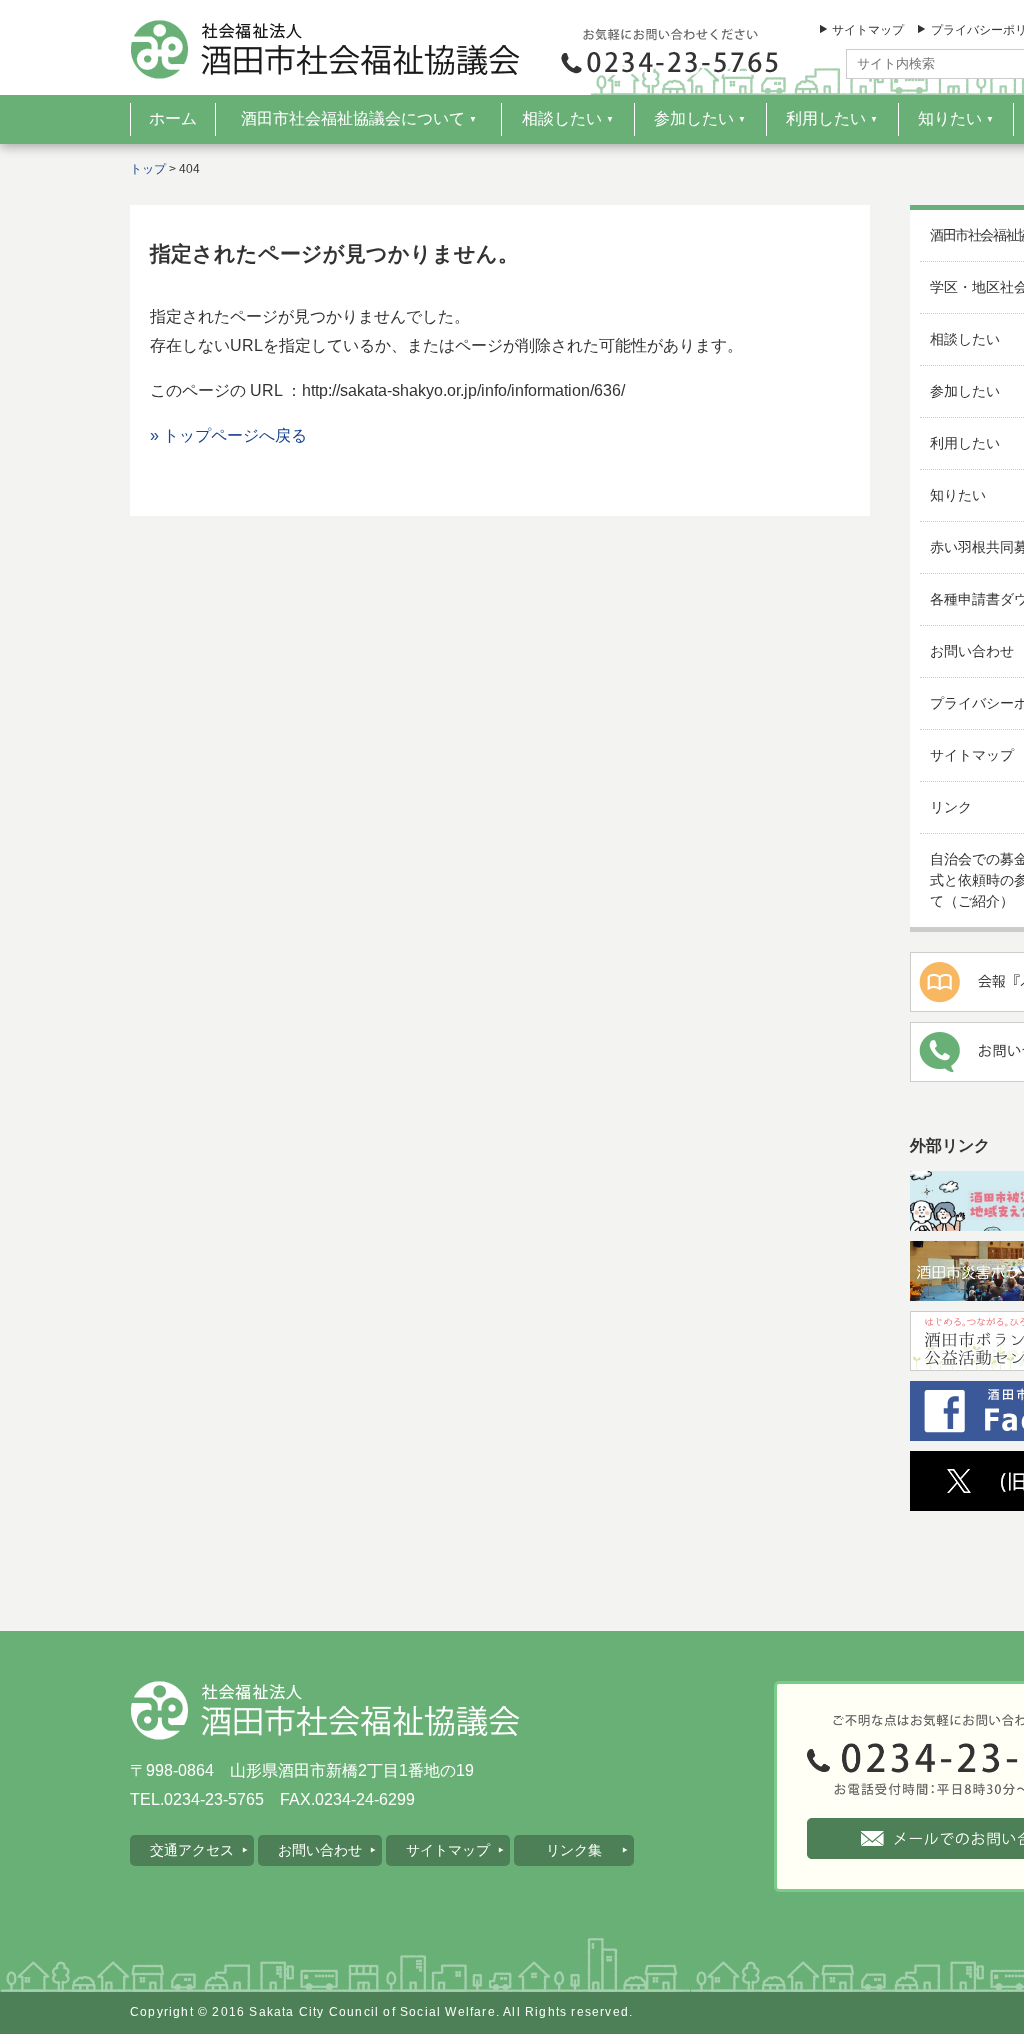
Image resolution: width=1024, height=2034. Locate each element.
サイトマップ (868, 30)
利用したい (832, 118)
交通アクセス (192, 1850)
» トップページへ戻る (228, 435)
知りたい (956, 118)
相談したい (568, 118)
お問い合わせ (320, 1850)
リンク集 (574, 1850)
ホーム (173, 118)
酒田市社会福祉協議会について (359, 118)
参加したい (700, 118)
